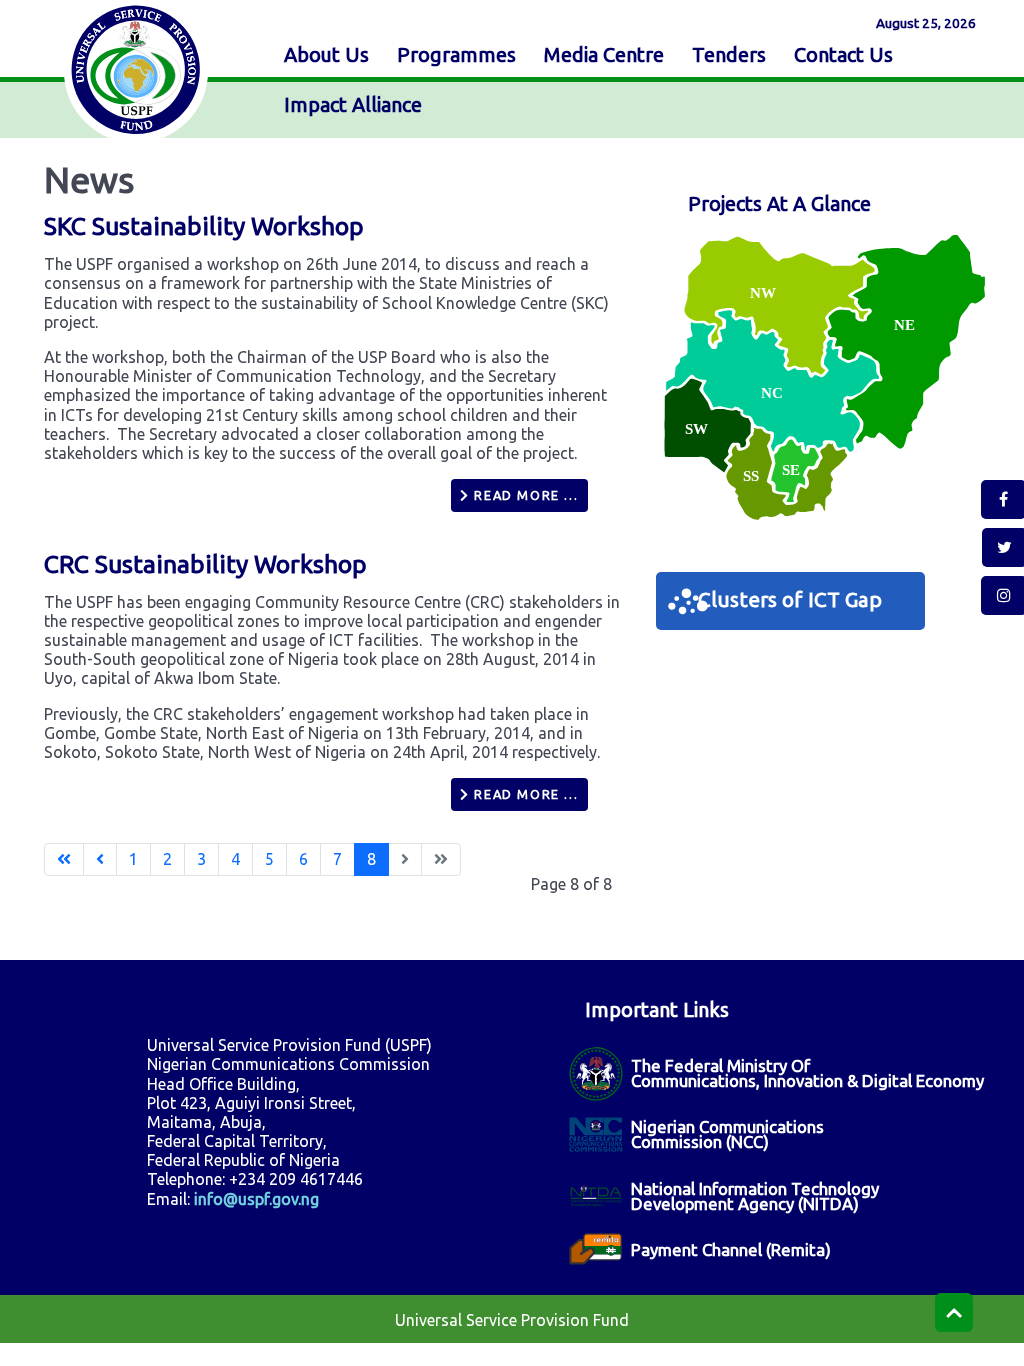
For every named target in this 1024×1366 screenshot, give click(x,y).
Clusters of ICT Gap (790, 599)
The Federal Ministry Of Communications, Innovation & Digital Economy (807, 1073)
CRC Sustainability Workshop (205, 564)
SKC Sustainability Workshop (204, 226)
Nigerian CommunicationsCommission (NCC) (727, 1134)
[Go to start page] (64, 859)
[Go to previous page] (100, 859)
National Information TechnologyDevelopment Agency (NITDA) (755, 1196)
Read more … (524, 495)
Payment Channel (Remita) (731, 1249)
